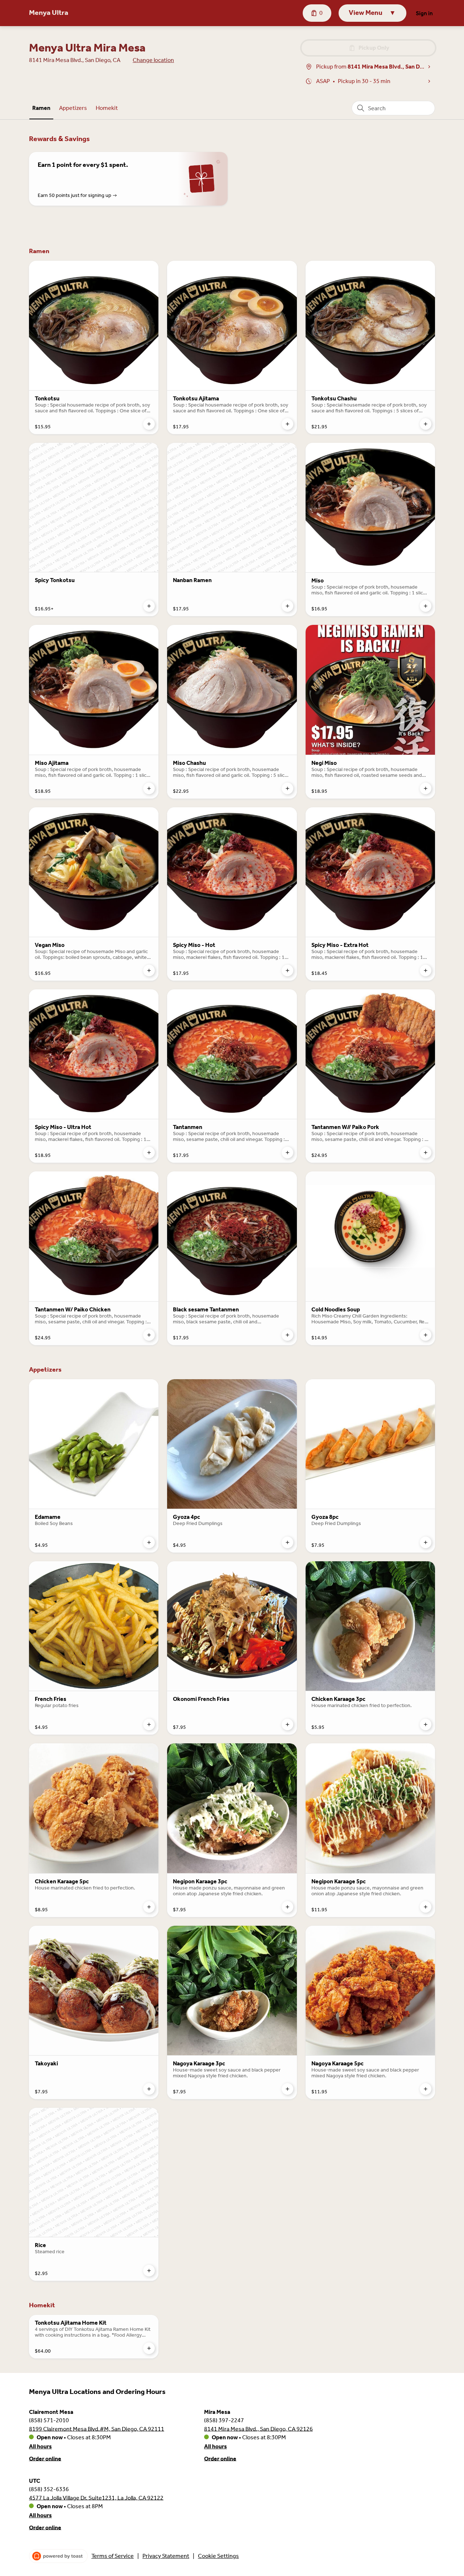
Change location (153, 60)
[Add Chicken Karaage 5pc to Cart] (149, 1907)
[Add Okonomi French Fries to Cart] (287, 1724)
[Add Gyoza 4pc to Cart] (287, 1542)
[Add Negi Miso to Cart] (426, 788)
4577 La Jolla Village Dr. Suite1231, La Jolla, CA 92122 (96, 2497)
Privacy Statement (166, 2556)
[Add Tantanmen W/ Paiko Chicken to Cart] (149, 1335)
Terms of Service (113, 2556)
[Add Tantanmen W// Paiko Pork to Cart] (426, 1153)
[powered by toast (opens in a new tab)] (58, 2556)
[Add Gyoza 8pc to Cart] (426, 1542)
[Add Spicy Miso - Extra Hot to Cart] (426, 970)
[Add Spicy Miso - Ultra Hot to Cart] (149, 1153)
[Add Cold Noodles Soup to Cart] (426, 1335)
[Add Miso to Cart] (426, 606)
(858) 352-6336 (49, 2489)
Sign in (424, 13)
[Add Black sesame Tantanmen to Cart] (287, 1335)
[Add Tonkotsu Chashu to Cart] (426, 424)
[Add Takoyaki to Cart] (149, 2089)
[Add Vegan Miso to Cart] (149, 970)
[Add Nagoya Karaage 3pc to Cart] (287, 2089)
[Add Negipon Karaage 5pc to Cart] (426, 1907)
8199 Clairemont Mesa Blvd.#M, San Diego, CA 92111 (97, 2429)
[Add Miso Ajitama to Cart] (149, 788)
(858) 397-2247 (224, 2420)
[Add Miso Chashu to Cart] (287, 788)
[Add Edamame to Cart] (149, 1542)
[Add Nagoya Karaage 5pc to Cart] (426, 2089)
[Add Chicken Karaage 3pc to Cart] (426, 1724)
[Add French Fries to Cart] (149, 1724)
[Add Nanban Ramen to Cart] (287, 606)
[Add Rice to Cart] (149, 2271)
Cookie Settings (218, 2556)
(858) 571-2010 (49, 2420)
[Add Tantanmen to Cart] (287, 1153)
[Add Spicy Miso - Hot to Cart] (287, 970)
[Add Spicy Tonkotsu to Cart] (149, 606)
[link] (41, 108)
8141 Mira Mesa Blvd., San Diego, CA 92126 (258, 2429)
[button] (372, 13)
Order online (45, 2458)
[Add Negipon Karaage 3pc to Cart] (287, 1907)
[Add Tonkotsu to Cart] (149, 424)
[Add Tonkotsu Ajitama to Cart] (287, 424)
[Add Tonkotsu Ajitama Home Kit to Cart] (149, 2348)
